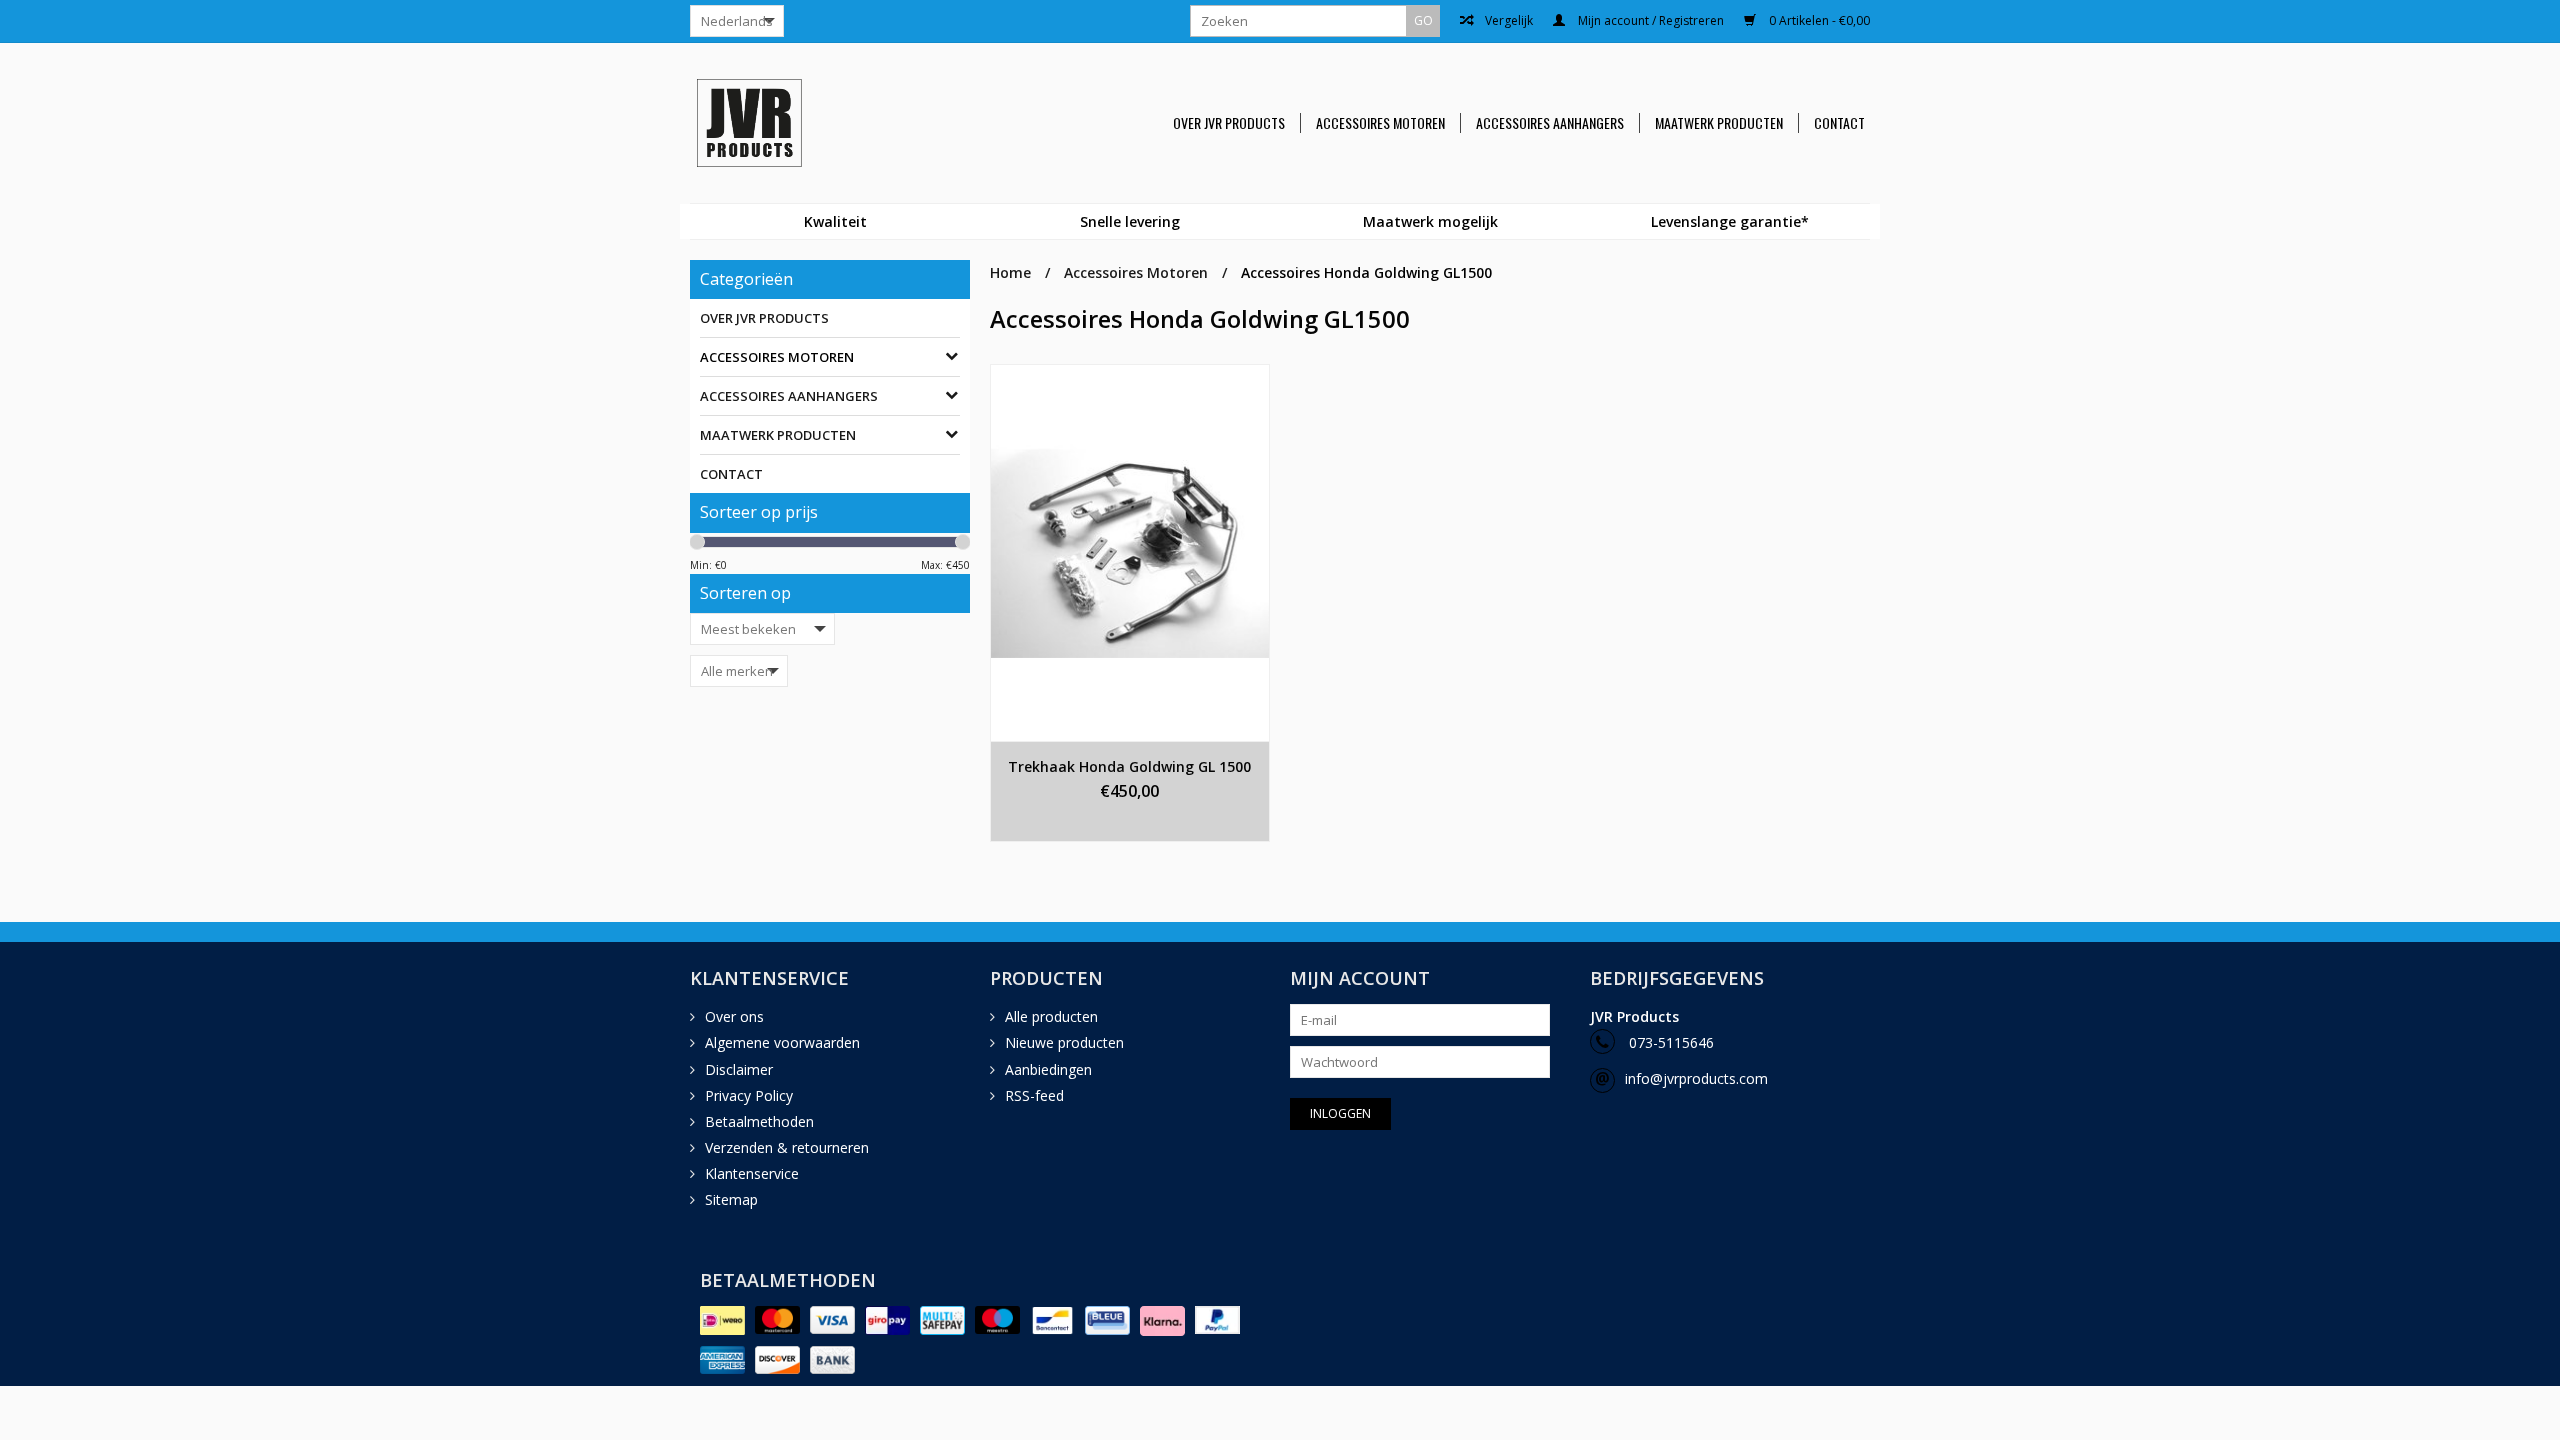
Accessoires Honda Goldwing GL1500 (1366, 272)
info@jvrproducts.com (1696, 1078)
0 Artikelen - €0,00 (1818, 21)
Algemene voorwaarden (782, 1042)
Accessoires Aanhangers (1550, 123)
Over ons (734, 1016)
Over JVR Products (1229, 123)
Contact (1839, 123)
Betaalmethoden (759, 1121)
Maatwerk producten (1719, 123)
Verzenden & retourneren (787, 1147)
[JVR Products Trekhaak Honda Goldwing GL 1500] (1130, 553)
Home (1010, 272)
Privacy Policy (749, 1095)
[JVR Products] (774, 123)
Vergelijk (1507, 21)
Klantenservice (752, 1173)
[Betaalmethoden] (722, 1321)
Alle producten (1051, 1016)
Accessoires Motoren (1380, 123)
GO (1423, 20)
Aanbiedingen (1048, 1069)
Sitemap (731, 1199)
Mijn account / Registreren (1649, 21)
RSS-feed (1034, 1095)
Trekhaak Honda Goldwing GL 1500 (1129, 766)
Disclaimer (739, 1069)
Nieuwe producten (1064, 1042)
